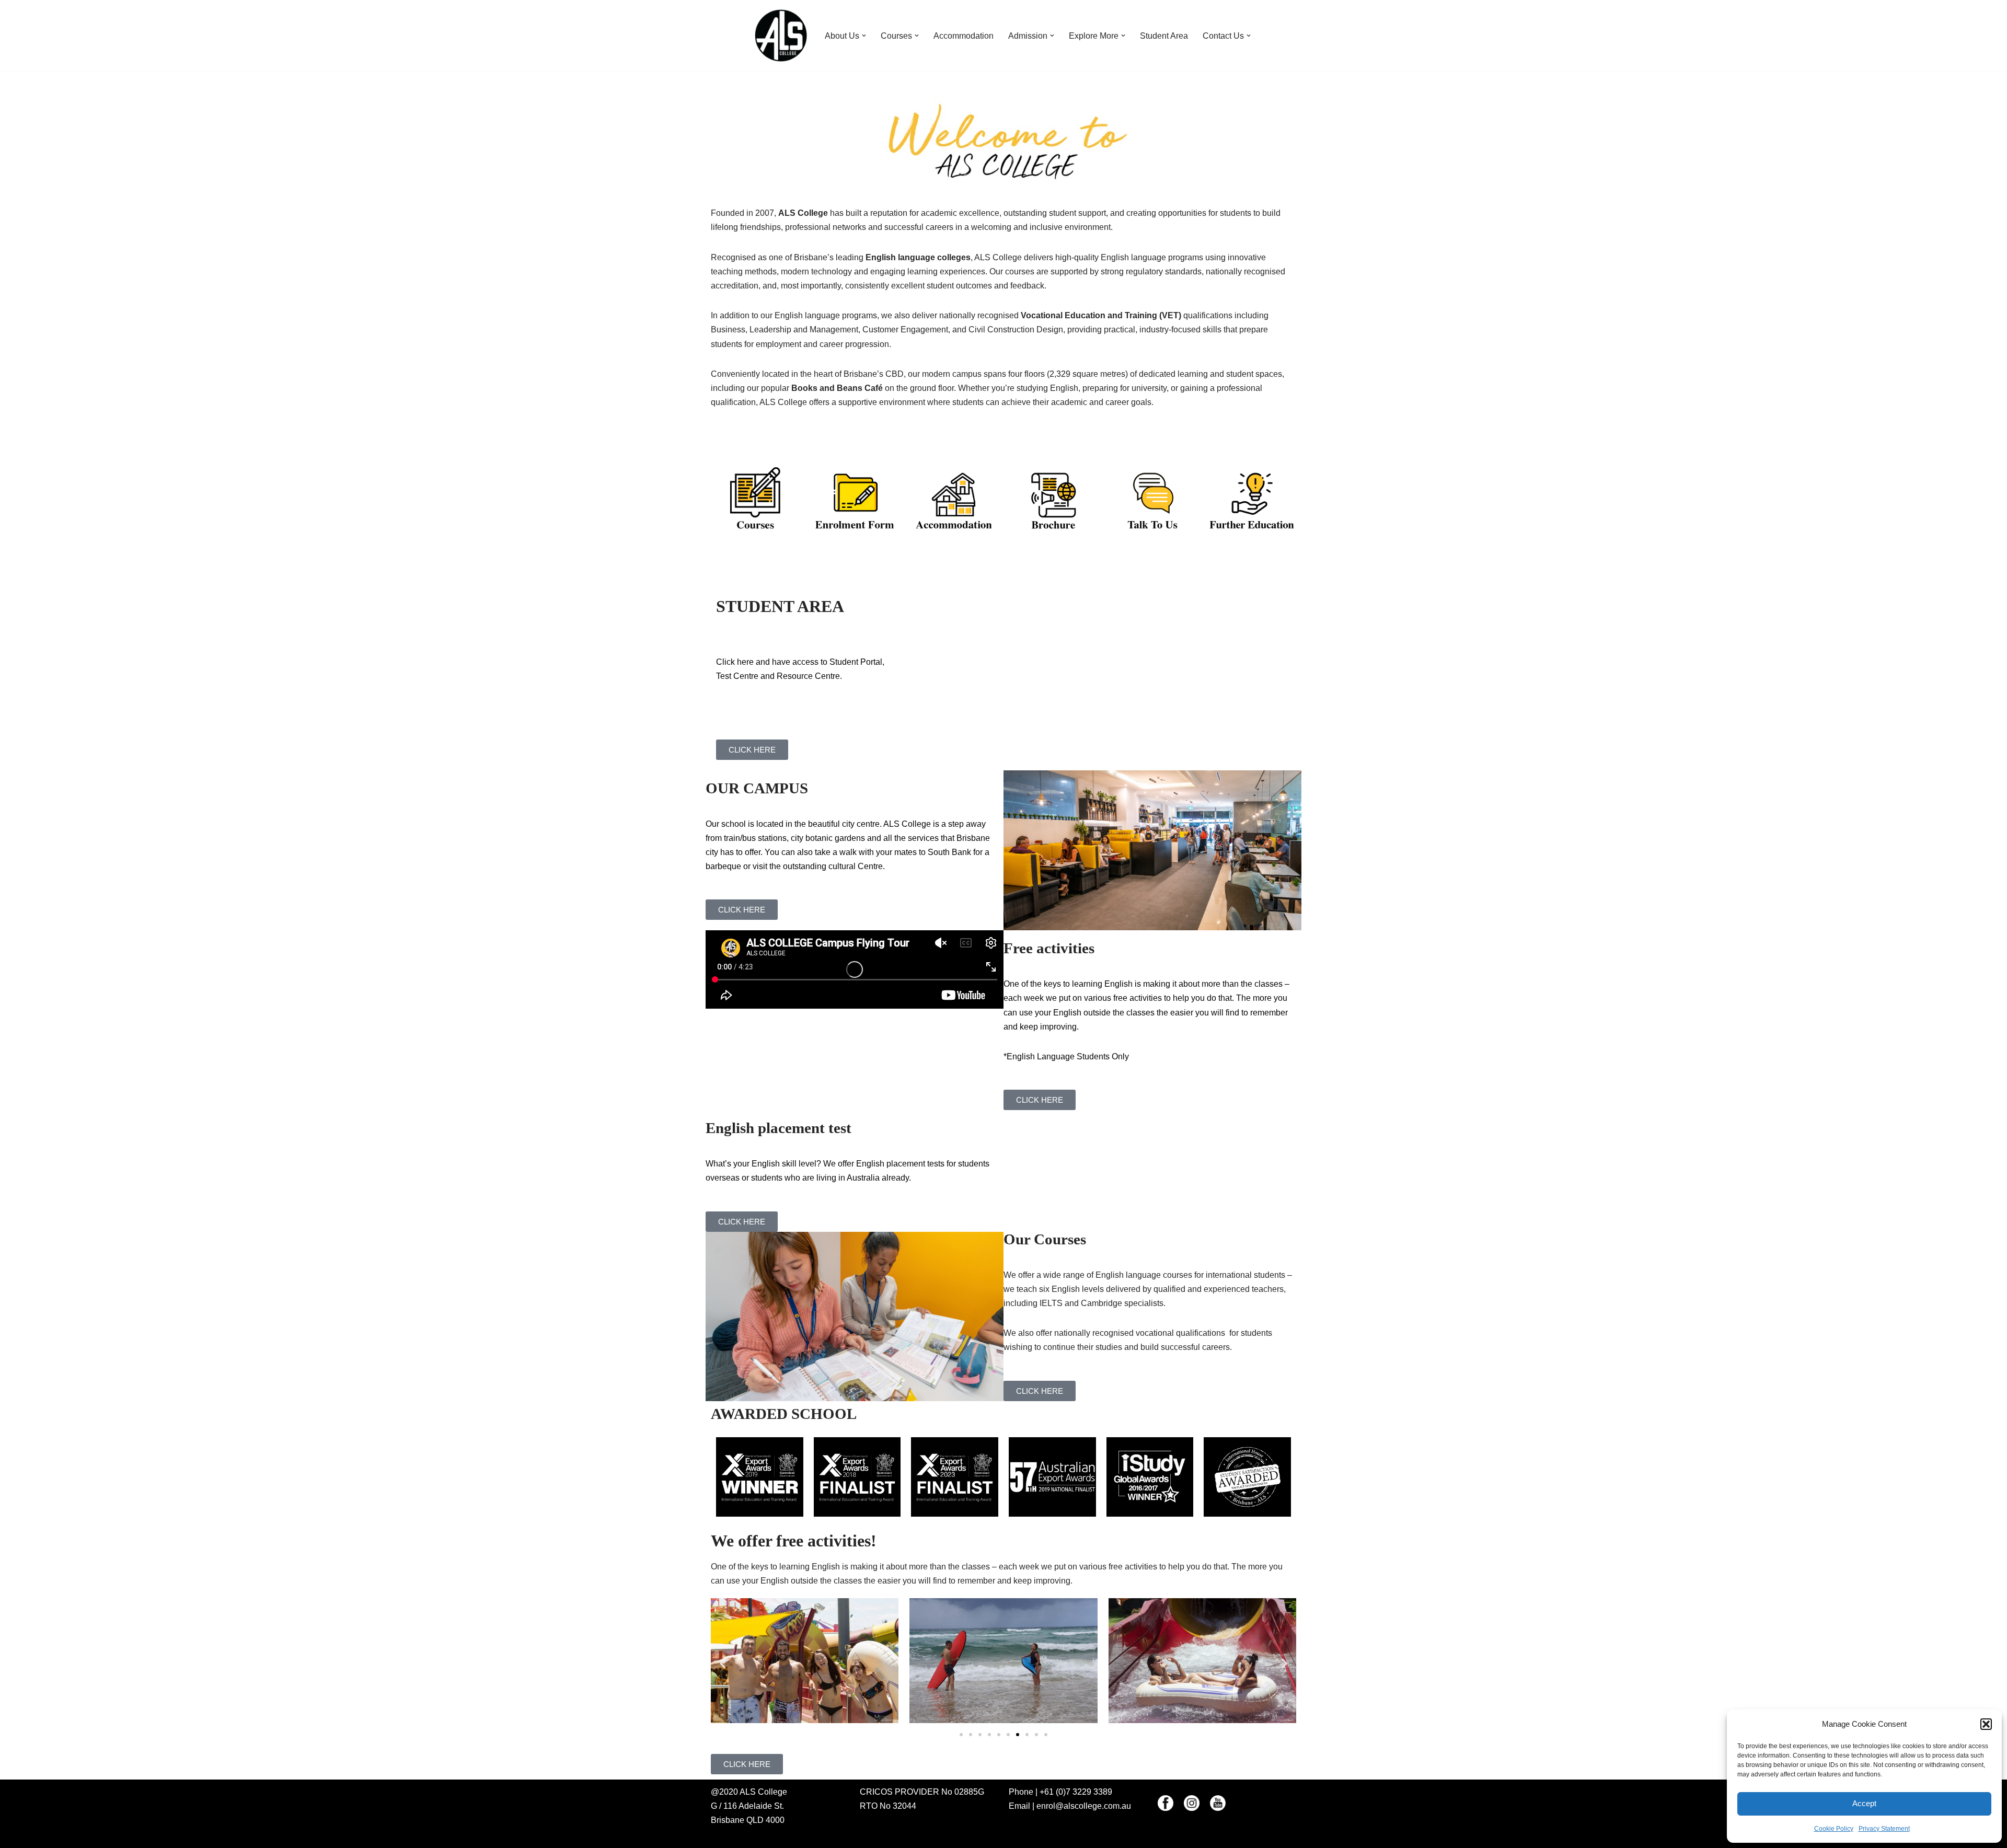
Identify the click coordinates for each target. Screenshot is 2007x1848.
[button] (1986, 1724)
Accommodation (964, 36)
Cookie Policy (1834, 1829)
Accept (1864, 1803)
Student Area (1164, 36)
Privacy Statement (1884, 1829)
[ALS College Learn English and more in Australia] (781, 36)
